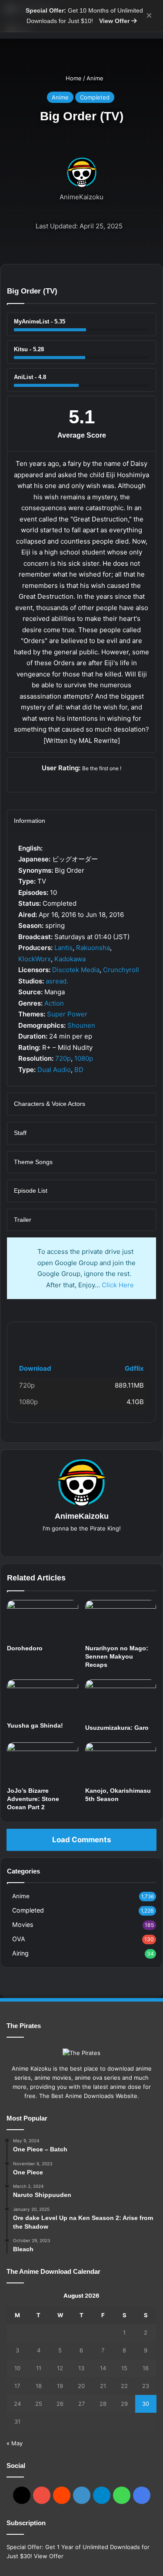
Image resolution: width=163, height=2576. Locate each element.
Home (73, 78)
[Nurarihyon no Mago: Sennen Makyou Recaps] (121, 1620)
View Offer (115, 21)
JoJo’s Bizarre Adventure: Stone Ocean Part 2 (33, 1799)
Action (54, 1003)
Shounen (81, 1025)
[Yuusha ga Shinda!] (43, 1698)
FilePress (82, 1336)
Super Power (67, 1014)
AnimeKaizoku (81, 197)
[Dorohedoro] (43, 1620)
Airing (20, 1953)
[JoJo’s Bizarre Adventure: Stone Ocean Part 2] (43, 1762)
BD (79, 1070)
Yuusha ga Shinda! (35, 1725)
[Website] (82, 1543)
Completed (95, 97)
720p (63, 1058)
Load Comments (81, 1840)
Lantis (63, 948)
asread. (57, 981)
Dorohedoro (25, 1648)
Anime (95, 78)
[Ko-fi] (142, 2495)
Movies (23, 1925)
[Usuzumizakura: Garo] (121, 1699)
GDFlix (31, 1336)
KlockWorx (35, 959)
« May (15, 2443)
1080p (84, 1058)
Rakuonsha (93, 948)
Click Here (118, 1285)
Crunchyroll (121, 970)
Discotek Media (76, 970)
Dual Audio (54, 1070)
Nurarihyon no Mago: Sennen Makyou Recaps (117, 1656)
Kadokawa (70, 959)
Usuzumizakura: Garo (117, 1728)
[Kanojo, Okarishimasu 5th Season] (121, 1762)
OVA (19, 1939)
